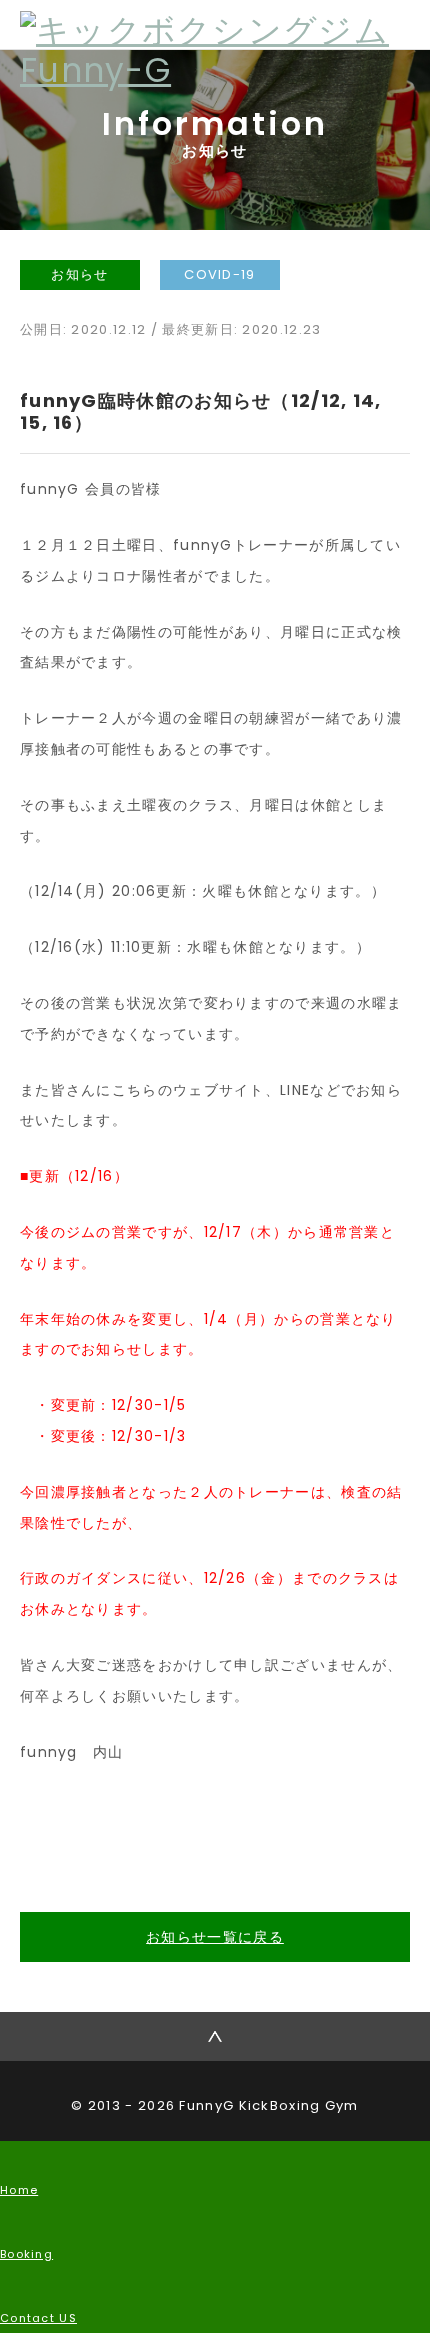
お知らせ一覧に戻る (215, 1937)
